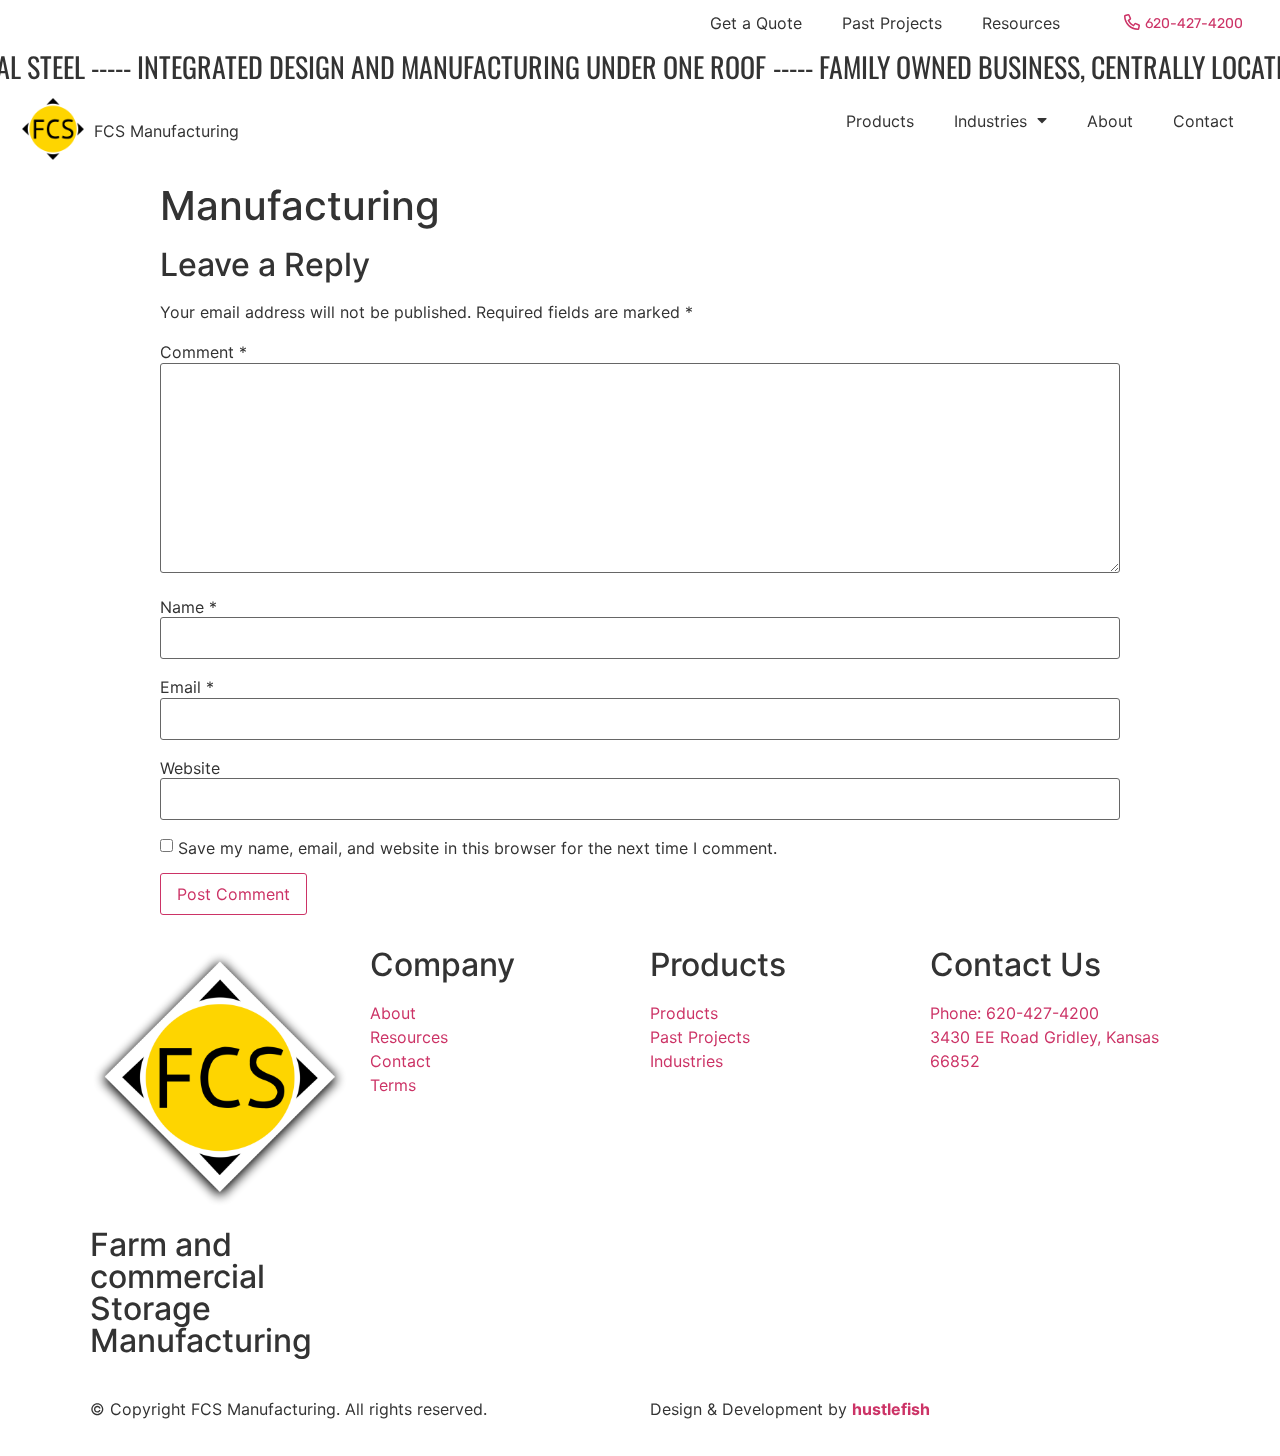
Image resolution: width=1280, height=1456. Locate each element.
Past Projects (892, 23)
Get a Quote (756, 23)
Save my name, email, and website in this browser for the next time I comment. (477, 848)
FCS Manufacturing (166, 131)
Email (187, 687)
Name (188, 607)
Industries (990, 121)
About (1110, 121)
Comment (203, 352)
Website (190, 768)
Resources (1021, 23)
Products (880, 121)
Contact (1203, 121)
